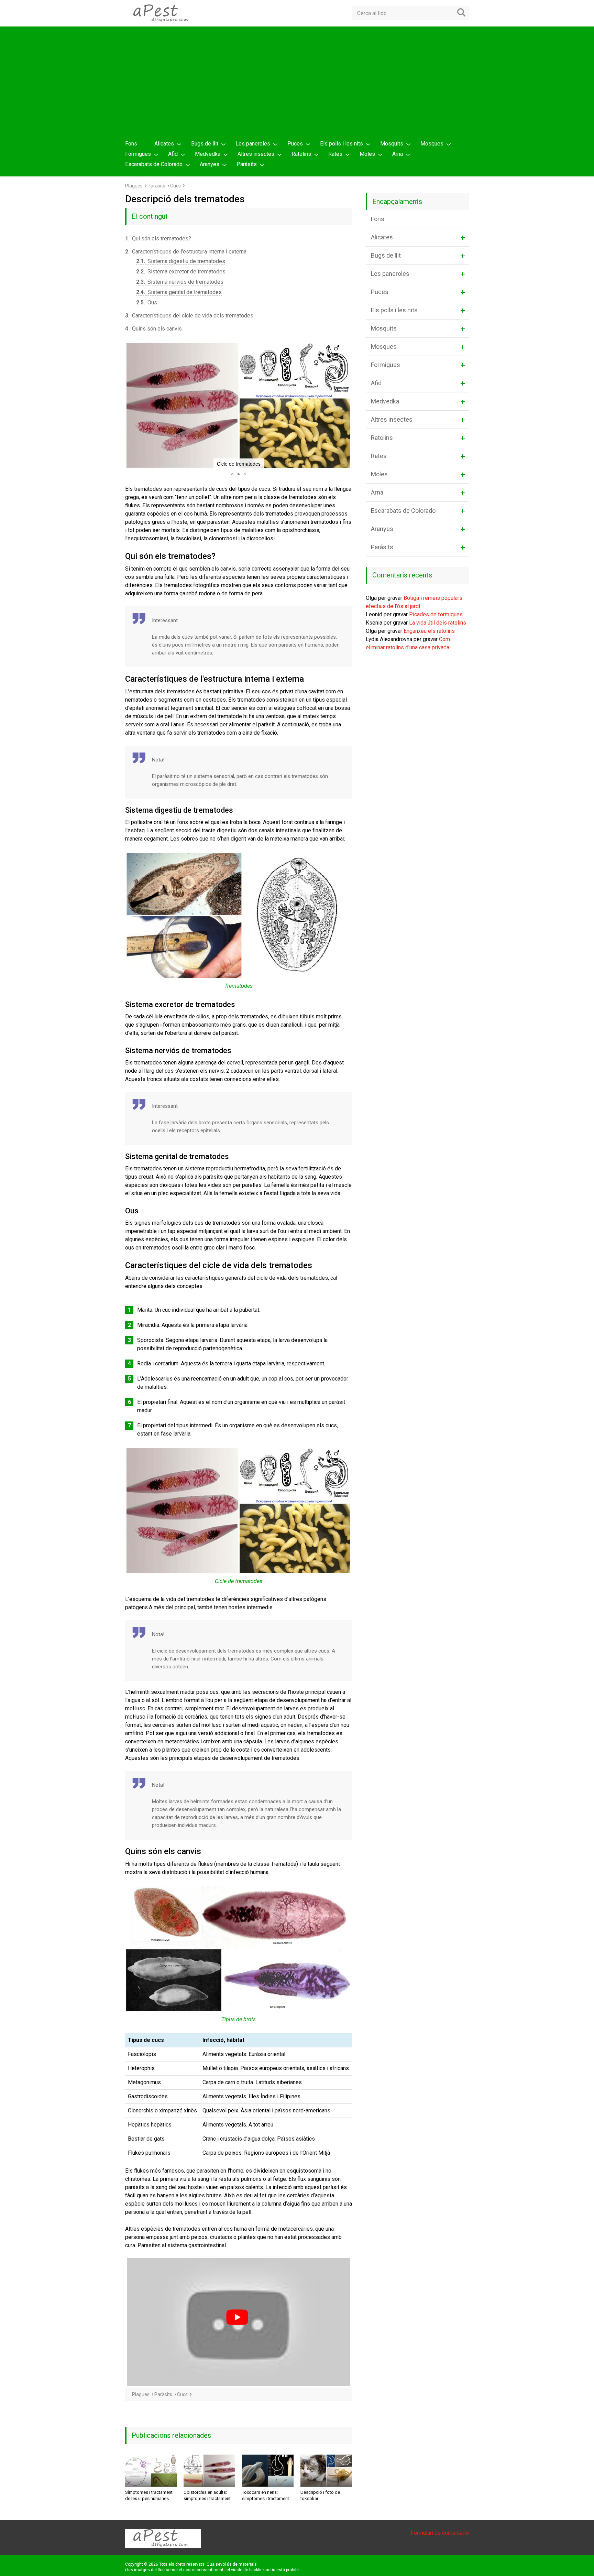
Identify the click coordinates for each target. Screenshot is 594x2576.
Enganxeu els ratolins (429, 631)
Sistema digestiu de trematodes (181, 261)
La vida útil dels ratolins (438, 623)
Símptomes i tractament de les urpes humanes (149, 2495)
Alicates (164, 144)
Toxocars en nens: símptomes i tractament (266, 2495)
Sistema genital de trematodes (179, 292)
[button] (131, 405)
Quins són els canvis (153, 329)
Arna (398, 154)
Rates (335, 154)
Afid (173, 154)
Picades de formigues (436, 614)
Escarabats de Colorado (154, 164)
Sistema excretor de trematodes (181, 272)
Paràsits (247, 164)
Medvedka (208, 154)
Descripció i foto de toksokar (320, 2495)
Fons (131, 144)
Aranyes (210, 164)
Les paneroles (253, 144)
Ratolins (301, 154)
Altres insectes (256, 154)
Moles (367, 154)
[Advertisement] (297, 85)
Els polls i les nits (342, 144)
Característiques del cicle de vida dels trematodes (189, 316)
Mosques (432, 144)
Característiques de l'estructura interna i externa (186, 252)
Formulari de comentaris (440, 2533)
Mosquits (392, 144)
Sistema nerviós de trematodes (180, 282)
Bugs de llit (205, 144)
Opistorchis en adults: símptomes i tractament (207, 2495)
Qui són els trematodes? (158, 239)
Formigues (138, 154)
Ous (147, 302)
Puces (295, 144)
